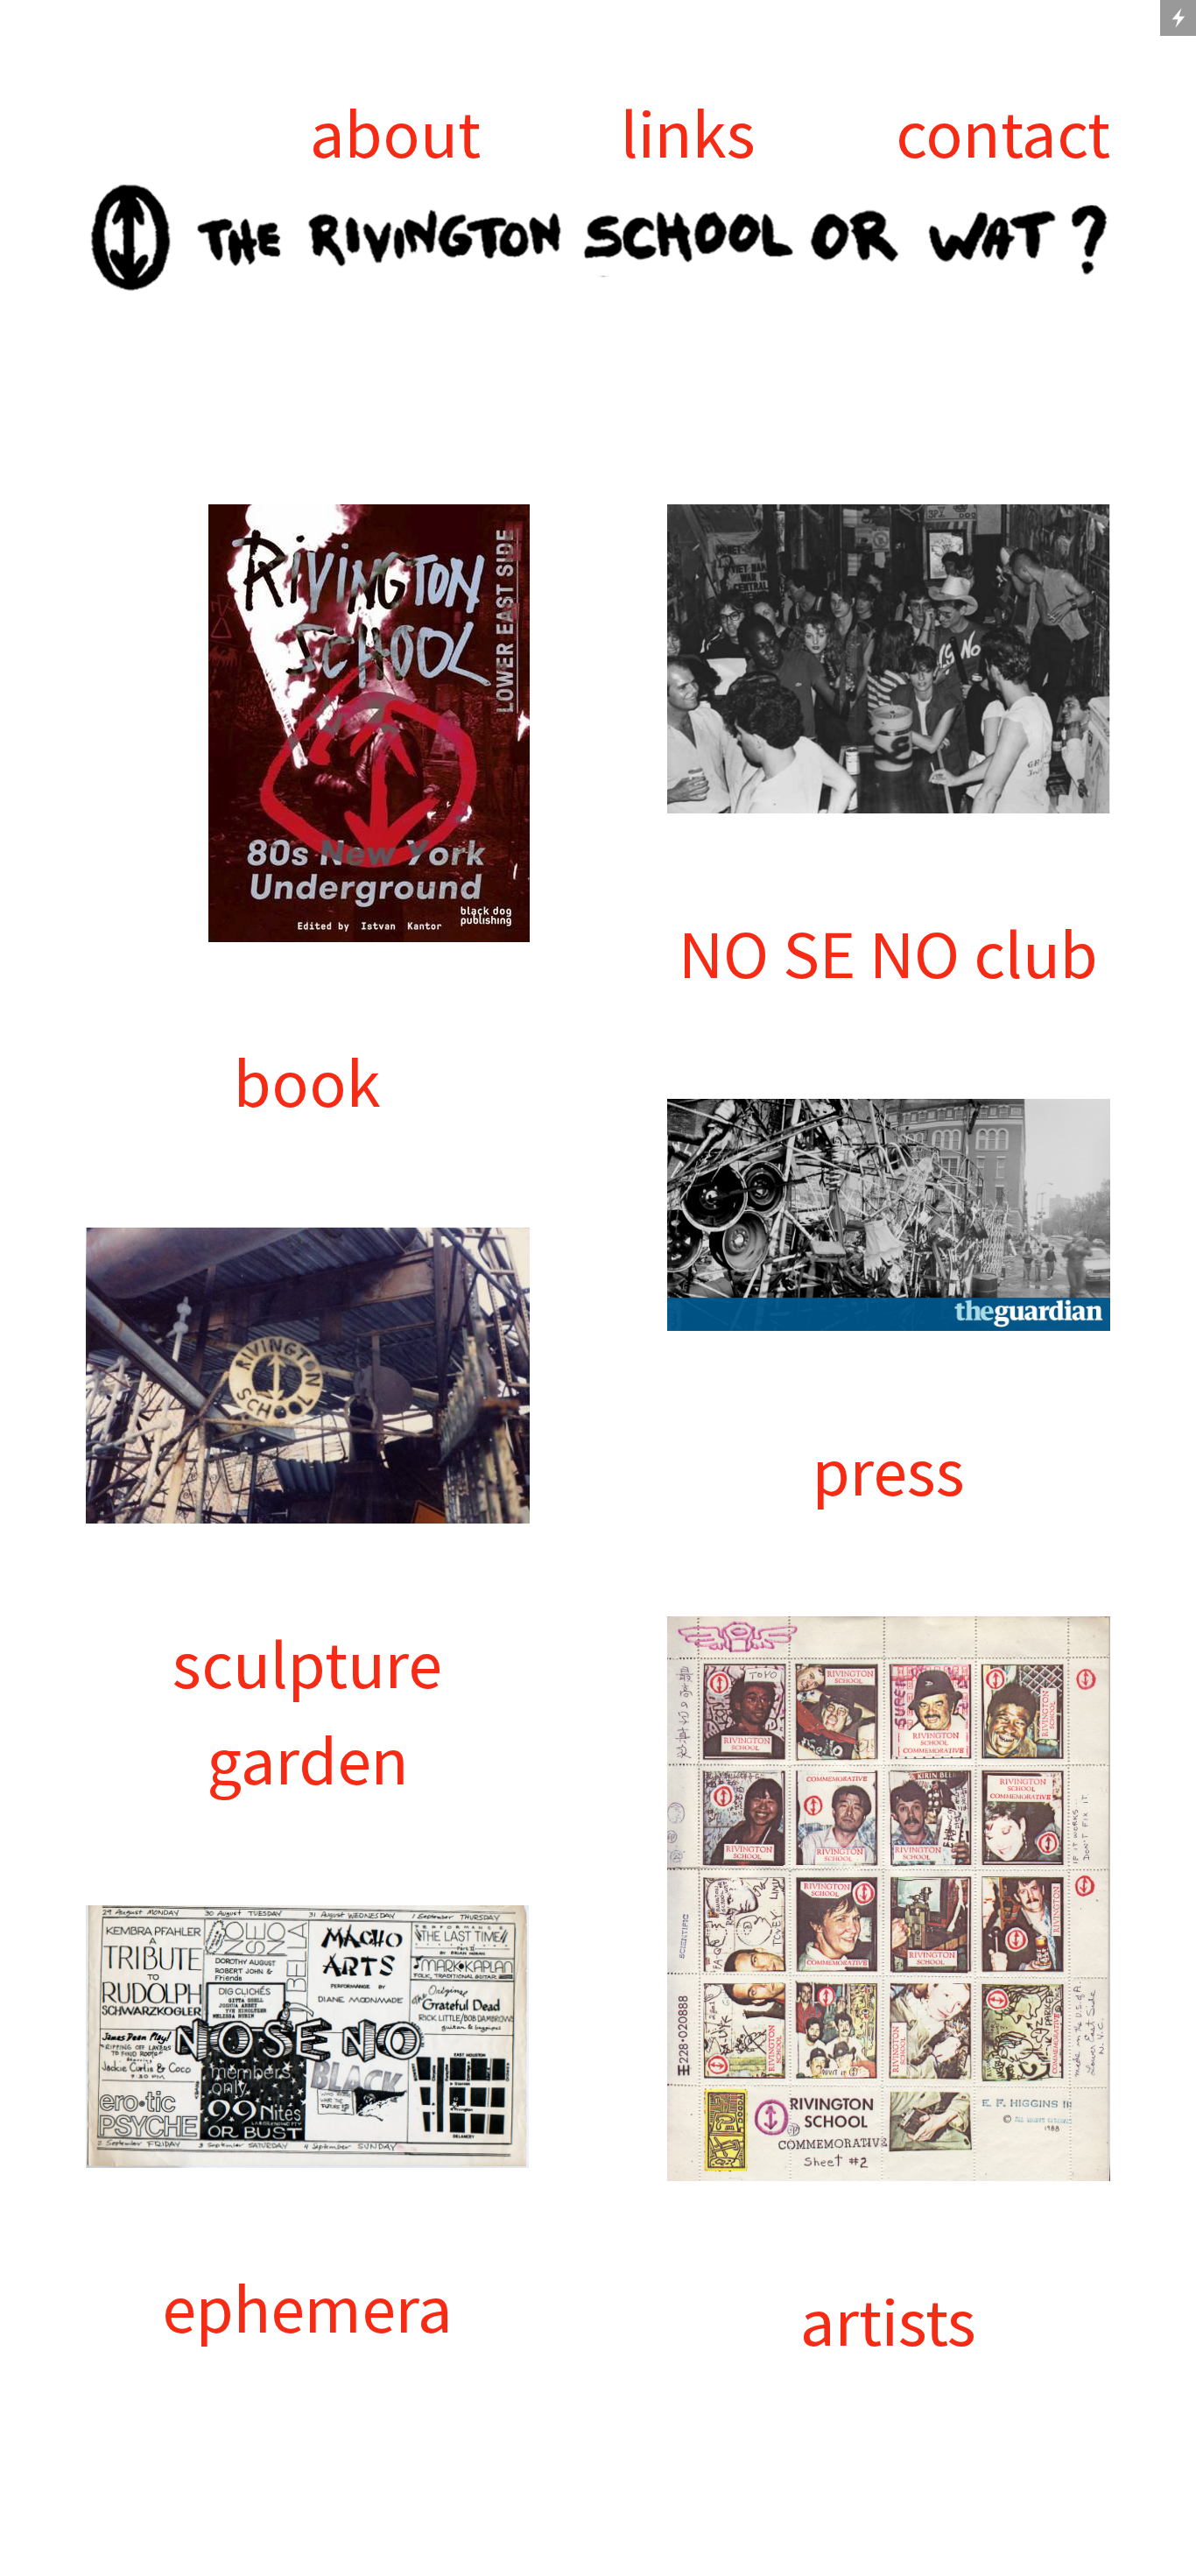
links (688, 133)
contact (1003, 133)
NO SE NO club (888, 954)
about (395, 133)
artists (888, 2321)
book (307, 1082)
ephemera (307, 2308)
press (889, 1471)
